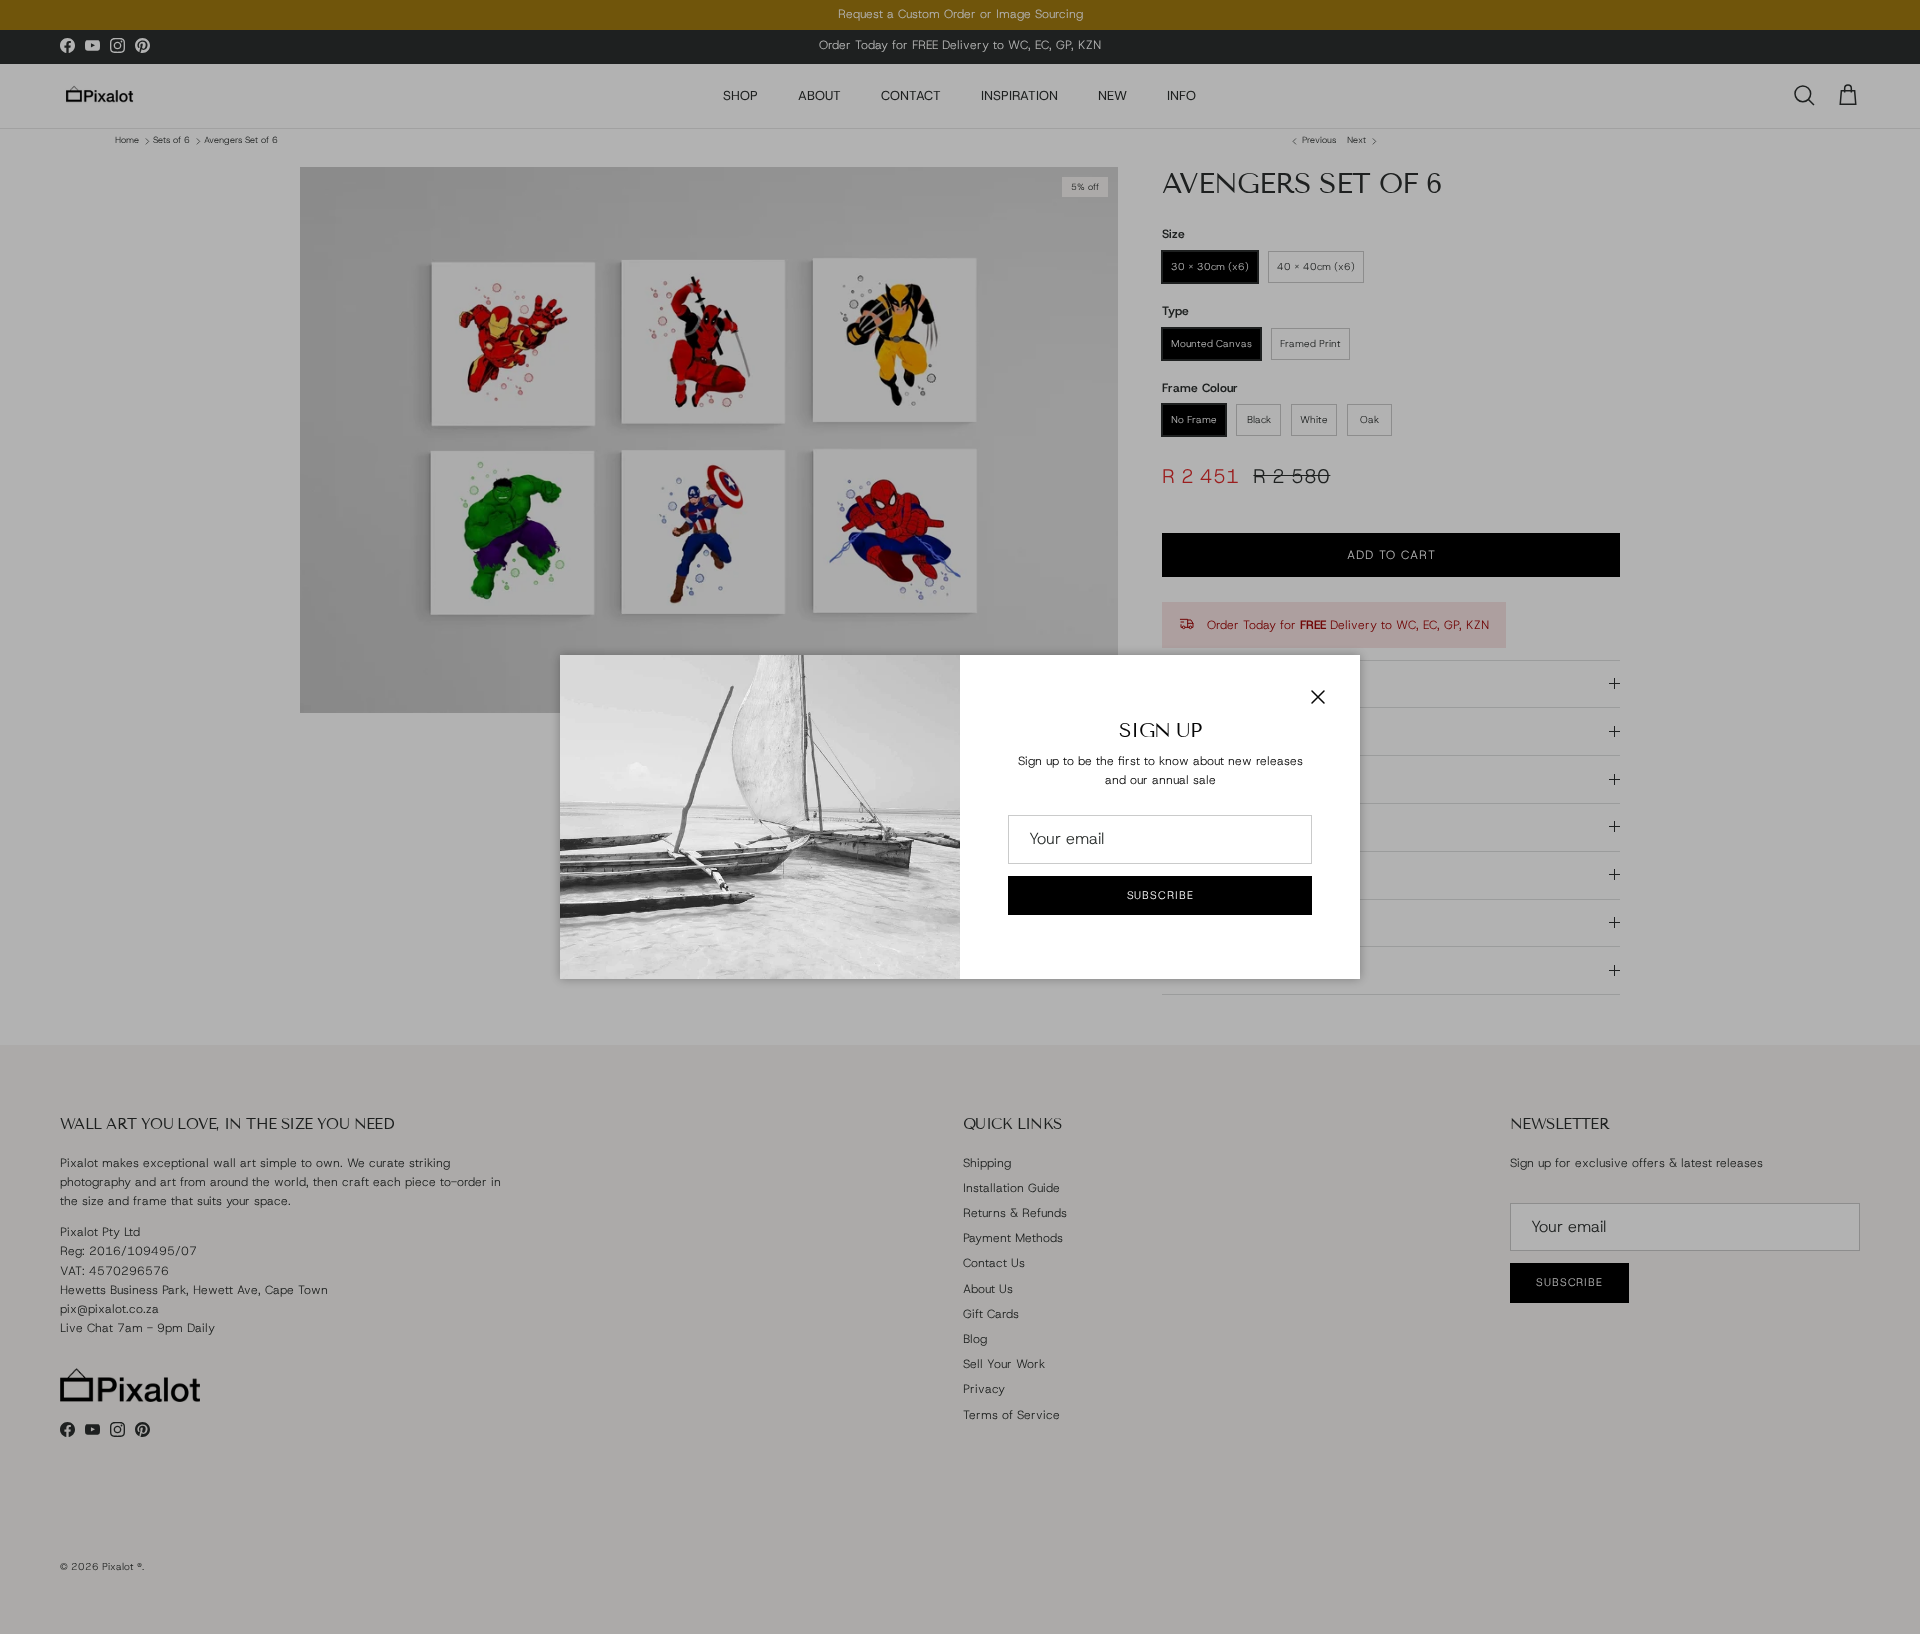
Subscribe (1160, 895)
